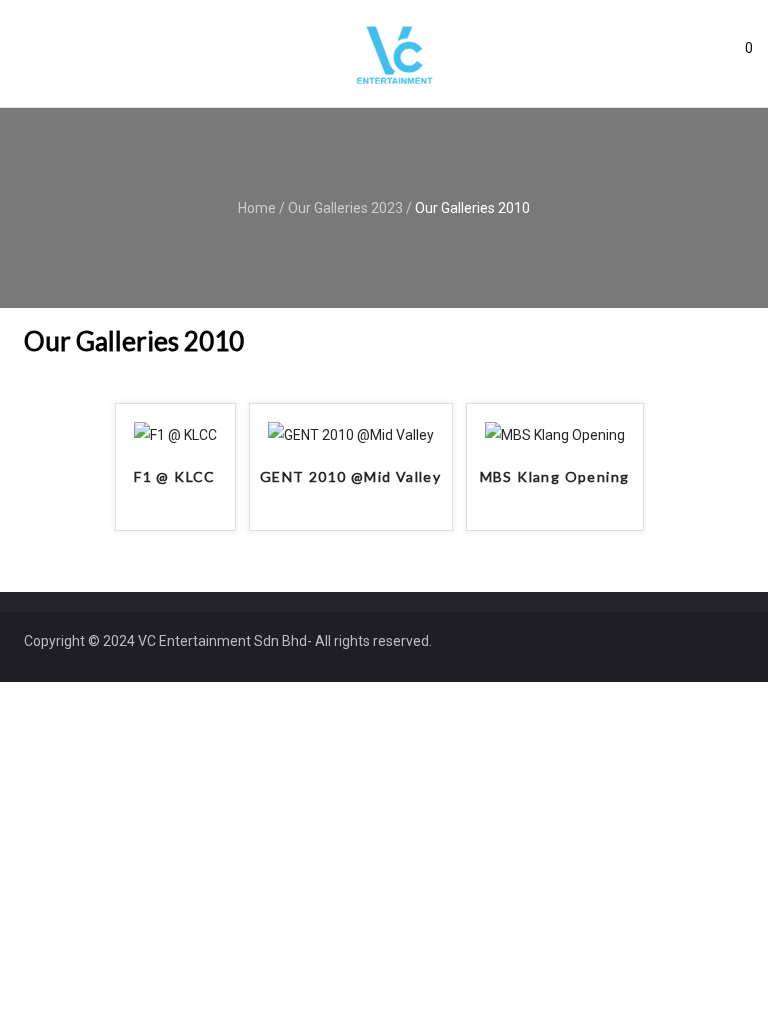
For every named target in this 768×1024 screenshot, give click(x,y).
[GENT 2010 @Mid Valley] (351, 435)
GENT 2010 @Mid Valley (350, 476)
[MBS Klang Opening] (555, 435)
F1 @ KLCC (175, 476)
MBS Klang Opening (555, 476)
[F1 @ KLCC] (175, 435)
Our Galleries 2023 (345, 208)
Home (257, 208)
